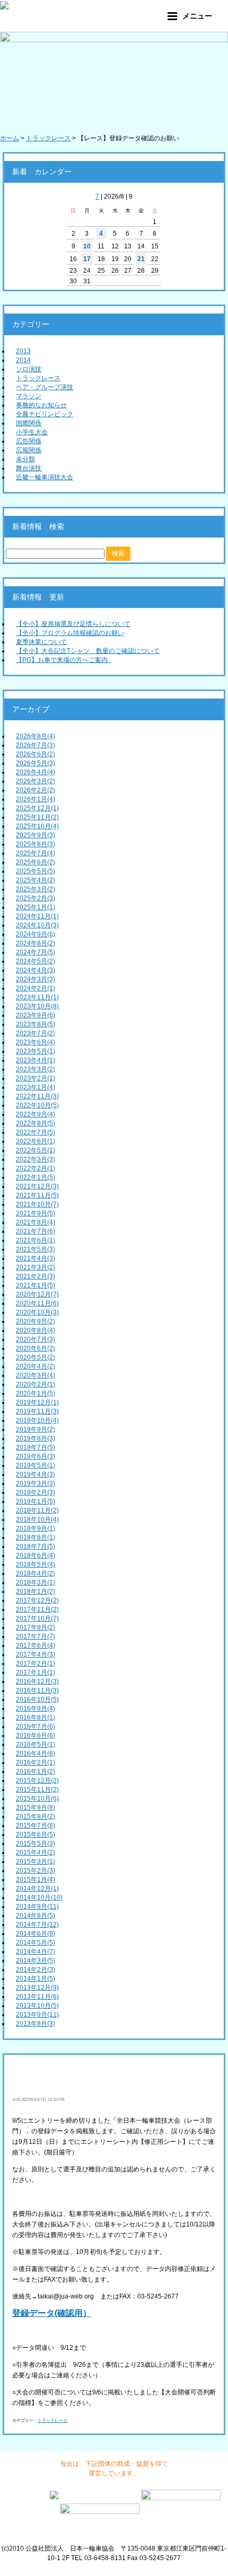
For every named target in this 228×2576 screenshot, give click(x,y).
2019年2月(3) (36, 1492)
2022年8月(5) (36, 1123)
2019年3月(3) (36, 1483)
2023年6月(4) (36, 1042)
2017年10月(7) (37, 1618)
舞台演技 (29, 468)
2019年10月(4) (37, 1420)
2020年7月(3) (36, 1339)
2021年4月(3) (36, 1258)
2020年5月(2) (36, 1357)
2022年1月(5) (36, 1177)
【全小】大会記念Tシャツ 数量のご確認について (88, 651)
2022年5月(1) (36, 1150)
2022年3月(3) (36, 1159)
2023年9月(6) (36, 1015)
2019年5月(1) (36, 1465)
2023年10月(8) (37, 1006)
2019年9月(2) (36, 1429)
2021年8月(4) (36, 1222)
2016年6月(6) (36, 1736)
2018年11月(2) (37, 1510)
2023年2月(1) (36, 1078)
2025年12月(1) (37, 808)
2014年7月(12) (37, 1925)
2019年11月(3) (37, 1411)
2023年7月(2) (36, 1033)
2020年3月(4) (36, 1375)
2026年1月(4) (36, 799)
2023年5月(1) (36, 1051)
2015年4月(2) (36, 1853)
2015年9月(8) (36, 1808)
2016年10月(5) (37, 1700)
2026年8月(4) (36, 736)
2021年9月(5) (36, 1213)
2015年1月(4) (36, 1880)
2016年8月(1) (36, 1718)
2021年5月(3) (36, 1249)
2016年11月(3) (37, 1690)
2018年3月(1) (36, 1582)
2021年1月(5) (36, 1285)
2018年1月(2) (36, 1591)
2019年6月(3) (36, 1456)
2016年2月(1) (36, 1763)
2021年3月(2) (36, 1267)
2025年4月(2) (36, 880)
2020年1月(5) (36, 1393)
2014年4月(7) (36, 1952)
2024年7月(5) (36, 952)
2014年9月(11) (37, 1907)
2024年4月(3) (36, 970)
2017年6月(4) (36, 1645)
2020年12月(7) (37, 1294)
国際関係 (29, 423)
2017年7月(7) (36, 1636)
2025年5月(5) (36, 871)
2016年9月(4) (36, 1709)
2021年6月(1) (36, 1240)
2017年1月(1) (36, 1672)
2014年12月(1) (37, 1889)
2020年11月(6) (37, 1303)
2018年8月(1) (36, 1537)
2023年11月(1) (37, 997)
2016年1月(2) (36, 1772)
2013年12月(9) (37, 1988)
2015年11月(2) (37, 1790)
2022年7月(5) (36, 1132)
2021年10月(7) (37, 1204)
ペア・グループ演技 (45, 387)
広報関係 (29, 450)
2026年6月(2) (36, 754)
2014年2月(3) (36, 1970)
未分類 (25, 459)
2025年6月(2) (36, 862)
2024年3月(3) (36, 979)
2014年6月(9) (36, 1934)
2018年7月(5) (36, 1546)
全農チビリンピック (45, 414)
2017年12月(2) (37, 1600)
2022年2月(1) (36, 1168)
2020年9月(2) (36, 1321)
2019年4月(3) (36, 1474)
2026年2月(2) (36, 790)
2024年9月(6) (36, 934)
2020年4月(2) (36, 1366)
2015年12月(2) (37, 1781)
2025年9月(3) (36, 835)
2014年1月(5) (36, 1979)
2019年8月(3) (36, 1438)
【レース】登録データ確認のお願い (100, 2076)
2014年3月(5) (36, 1961)
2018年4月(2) (36, 1573)
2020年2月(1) (36, 1384)
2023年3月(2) (36, 1069)
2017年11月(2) (37, 1609)
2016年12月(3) (37, 1681)
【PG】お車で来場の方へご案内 (63, 660)
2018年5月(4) (36, 1564)
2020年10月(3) (37, 1312)
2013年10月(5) (37, 2006)
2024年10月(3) (37, 925)
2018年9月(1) (36, 1528)
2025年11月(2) (37, 817)
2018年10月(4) (37, 1519)
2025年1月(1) (36, 907)
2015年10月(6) (37, 1799)
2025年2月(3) (36, 898)
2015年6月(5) (36, 1835)
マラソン (29, 396)
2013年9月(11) (37, 2015)
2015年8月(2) (36, 1817)
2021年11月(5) (37, 1195)
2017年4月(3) (36, 1654)
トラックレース (38, 378)
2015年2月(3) (36, 1871)
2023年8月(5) (36, 1024)
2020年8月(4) (36, 1330)
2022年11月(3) (37, 1096)
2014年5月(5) (36, 1943)
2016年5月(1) (36, 1745)
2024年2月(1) (36, 988)
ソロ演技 (29, 369)
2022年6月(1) (36, 1141)
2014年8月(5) (36, 1916)
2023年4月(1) (36, 1060)
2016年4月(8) (36, 1754)
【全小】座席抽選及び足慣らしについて (73, 624)
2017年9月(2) (36, 1627)
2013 (23, 351)
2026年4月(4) (36, 772)
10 (87, 246)
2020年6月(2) (36, 1348)
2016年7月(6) (36, 1727)
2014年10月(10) (39, 1898)
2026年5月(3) (36, 763)
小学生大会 (32, 432)
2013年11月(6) (37, 1997)
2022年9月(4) (36, 1114)
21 (141, 259)
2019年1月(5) (36, 1501)
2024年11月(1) (37, 916)
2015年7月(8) (36, 1826)
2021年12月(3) (37, 1186)
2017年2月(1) (36, 1663)
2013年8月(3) (36, 2024)
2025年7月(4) (36, 853)
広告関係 (29, 441)
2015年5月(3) (36, 1844)
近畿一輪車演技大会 (45, 477)
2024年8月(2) (36, 943)
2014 (23, 360)
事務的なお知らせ (41, 405)
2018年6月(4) (36, 1555)
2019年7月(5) (36, 1447)
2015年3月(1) (36, 1862)
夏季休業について (41, 642)
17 (87, 259)
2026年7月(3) (36, 745)
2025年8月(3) (36, 844)
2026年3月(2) (36, 781)
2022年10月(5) (37, 1105)
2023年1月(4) (36, 1087)
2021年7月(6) (36, 1231)
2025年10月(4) (37, 826)
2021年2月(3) (36, 1276)
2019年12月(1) (37, 1402)
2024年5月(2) (36, 961)
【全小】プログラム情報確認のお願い (70, 633)
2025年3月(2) (36, 889)
